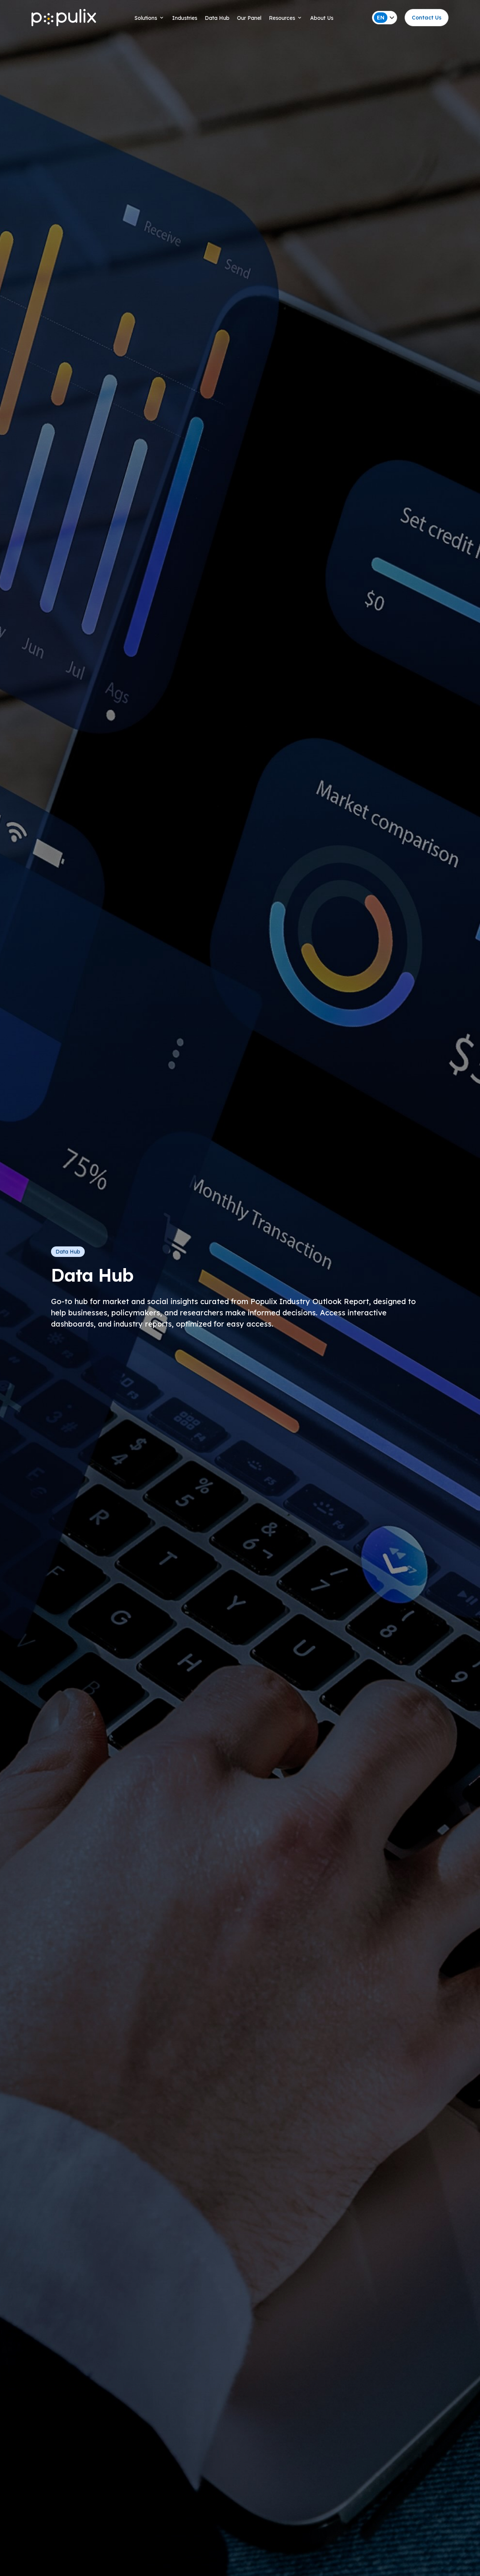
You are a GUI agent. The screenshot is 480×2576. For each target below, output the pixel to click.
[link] (427, 18)
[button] (240, 18)
